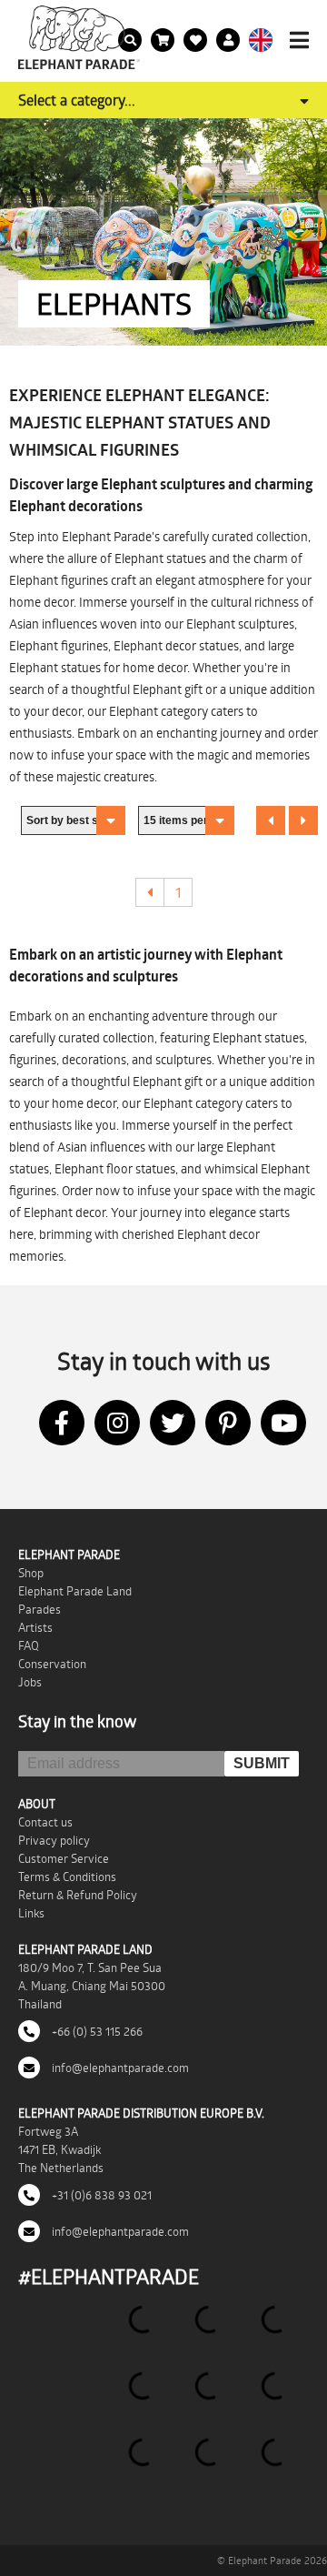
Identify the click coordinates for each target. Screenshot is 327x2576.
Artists (35, 1627)
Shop (31, 1573)
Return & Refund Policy (78, 1895)
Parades (40, 1609)
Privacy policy (54, 1840)
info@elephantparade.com (119, 2068)
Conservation (52, 1664)
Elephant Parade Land (75, 1591)
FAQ (29, 1645)
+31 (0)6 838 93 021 (100, 2195)
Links (31, 1913)
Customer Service (64, 1858)
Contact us (45, 1822)
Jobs (30, 1682)
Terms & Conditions (67, 1877)
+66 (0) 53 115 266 (96, 2031)
